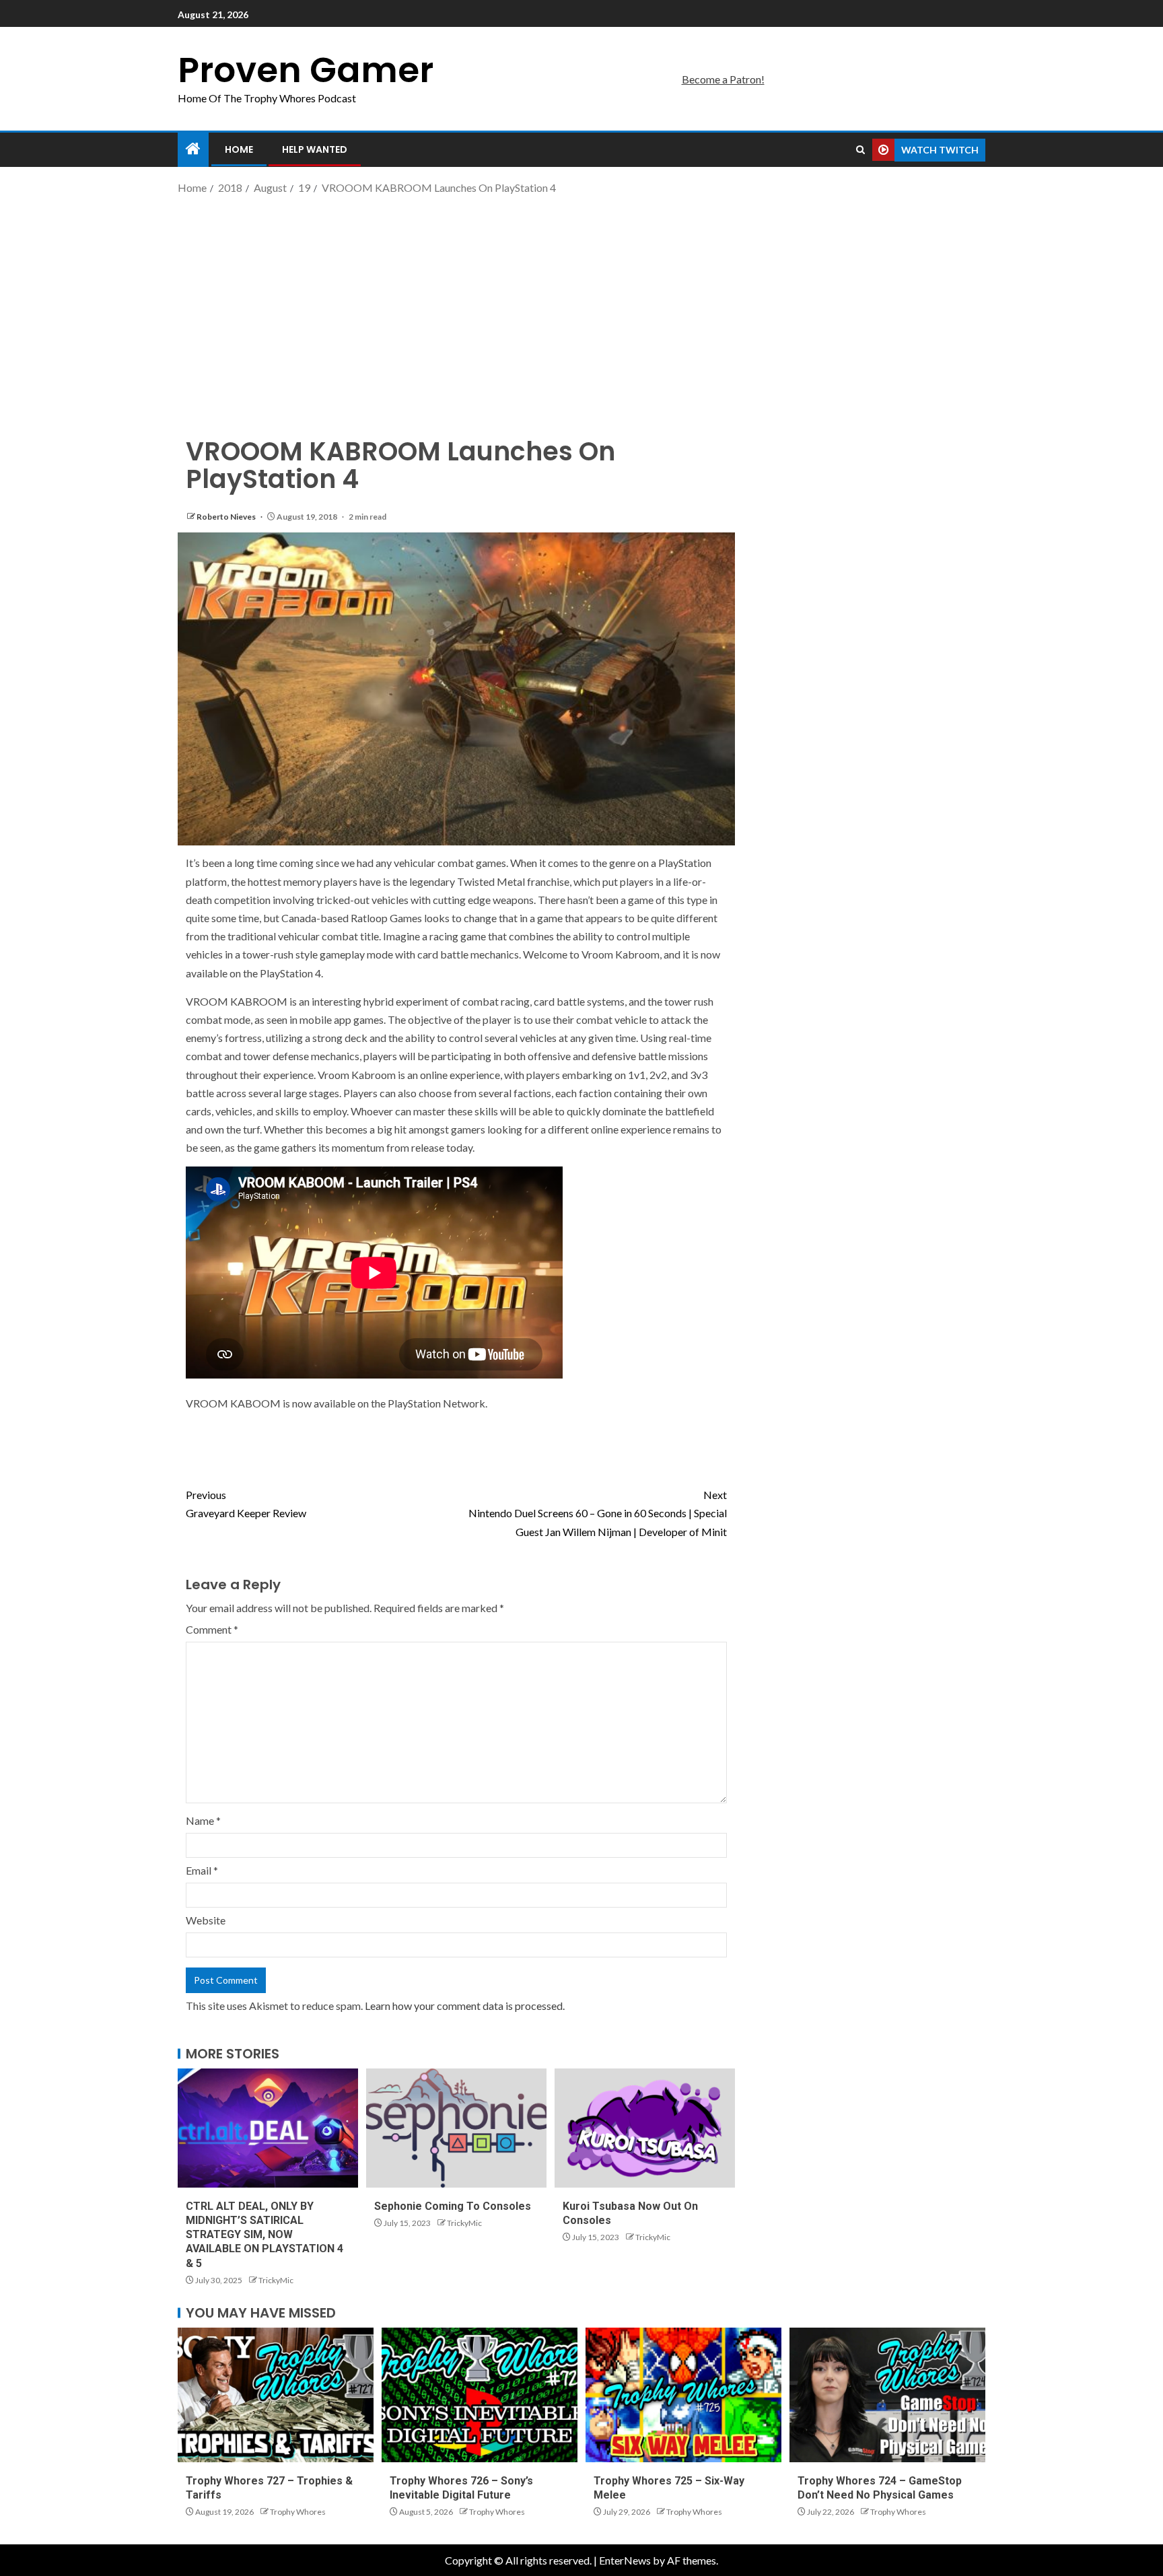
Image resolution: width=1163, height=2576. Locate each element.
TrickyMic (276, 2280)
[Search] (860, 150)
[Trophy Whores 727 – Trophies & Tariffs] (276, 2395)
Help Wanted (315, 149)
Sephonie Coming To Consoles (453, 2206)
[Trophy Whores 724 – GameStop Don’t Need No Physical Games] (887, 2395)
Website (206, 1920)
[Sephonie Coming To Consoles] (456, 2128)
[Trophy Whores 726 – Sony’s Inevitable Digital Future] (480, 2395)
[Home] (193, 149)
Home (239, 149)
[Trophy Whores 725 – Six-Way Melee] (683, 2395)
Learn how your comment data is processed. (465, 2006)
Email (202, 1870)
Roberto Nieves (227, 517)
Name (203, 1820)
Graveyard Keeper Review (246, 1504)
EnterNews (625, 2560)
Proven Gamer (306, 70)
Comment (212, 1629)
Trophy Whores (298, 2512)
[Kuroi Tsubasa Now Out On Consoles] (645, 2128)
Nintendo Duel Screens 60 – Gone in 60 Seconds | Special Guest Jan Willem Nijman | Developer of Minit (598, 1513)
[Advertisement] (581, 305)
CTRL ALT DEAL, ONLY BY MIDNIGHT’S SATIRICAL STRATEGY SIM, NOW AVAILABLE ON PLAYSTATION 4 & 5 (265, 2235)
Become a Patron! (723, 79)
